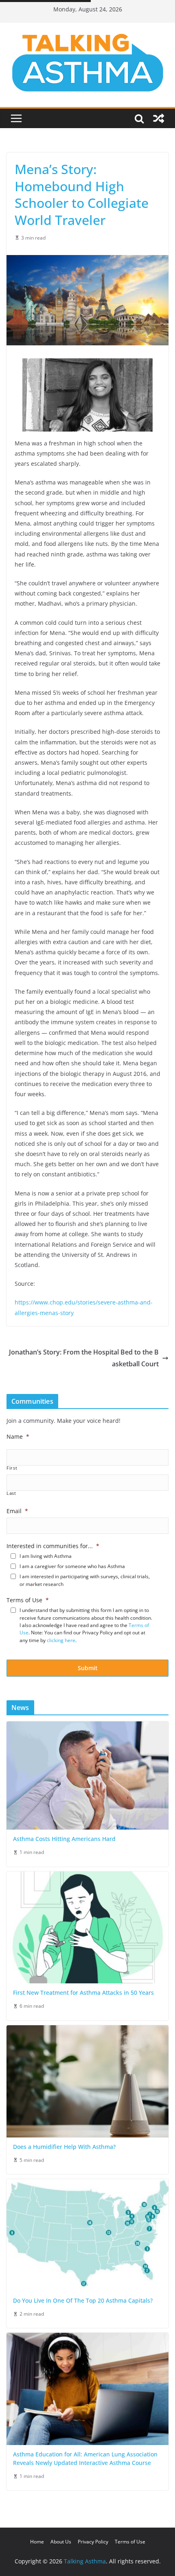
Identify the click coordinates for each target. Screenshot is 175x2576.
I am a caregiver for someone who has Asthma (72, 1566)
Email (17, 1511)
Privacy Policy (93, 2542)
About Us (61, 2542)
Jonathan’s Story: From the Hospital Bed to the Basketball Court (84, 1358)
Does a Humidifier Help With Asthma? (64, 2147)
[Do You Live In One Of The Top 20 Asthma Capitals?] (87, 2235)
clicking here (61, 1640)
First (12, 1468)
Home (37, 2542)
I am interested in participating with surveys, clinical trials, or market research (85, 1580)
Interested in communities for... (53, 1546)
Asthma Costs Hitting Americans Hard (64, 1839)
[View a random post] (159, 118)
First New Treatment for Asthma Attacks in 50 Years (83, 1993)
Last (11, 1493)
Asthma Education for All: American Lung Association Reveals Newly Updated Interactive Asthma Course (85, 2458)
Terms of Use (28, 1600)
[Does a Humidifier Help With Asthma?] (87, 2081)
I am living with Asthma (46, 1556)
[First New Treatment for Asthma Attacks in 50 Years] (87, 1928)
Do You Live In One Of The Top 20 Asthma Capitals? (83, 2300)
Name (18, 1437)
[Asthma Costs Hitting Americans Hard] (87, 1775)
